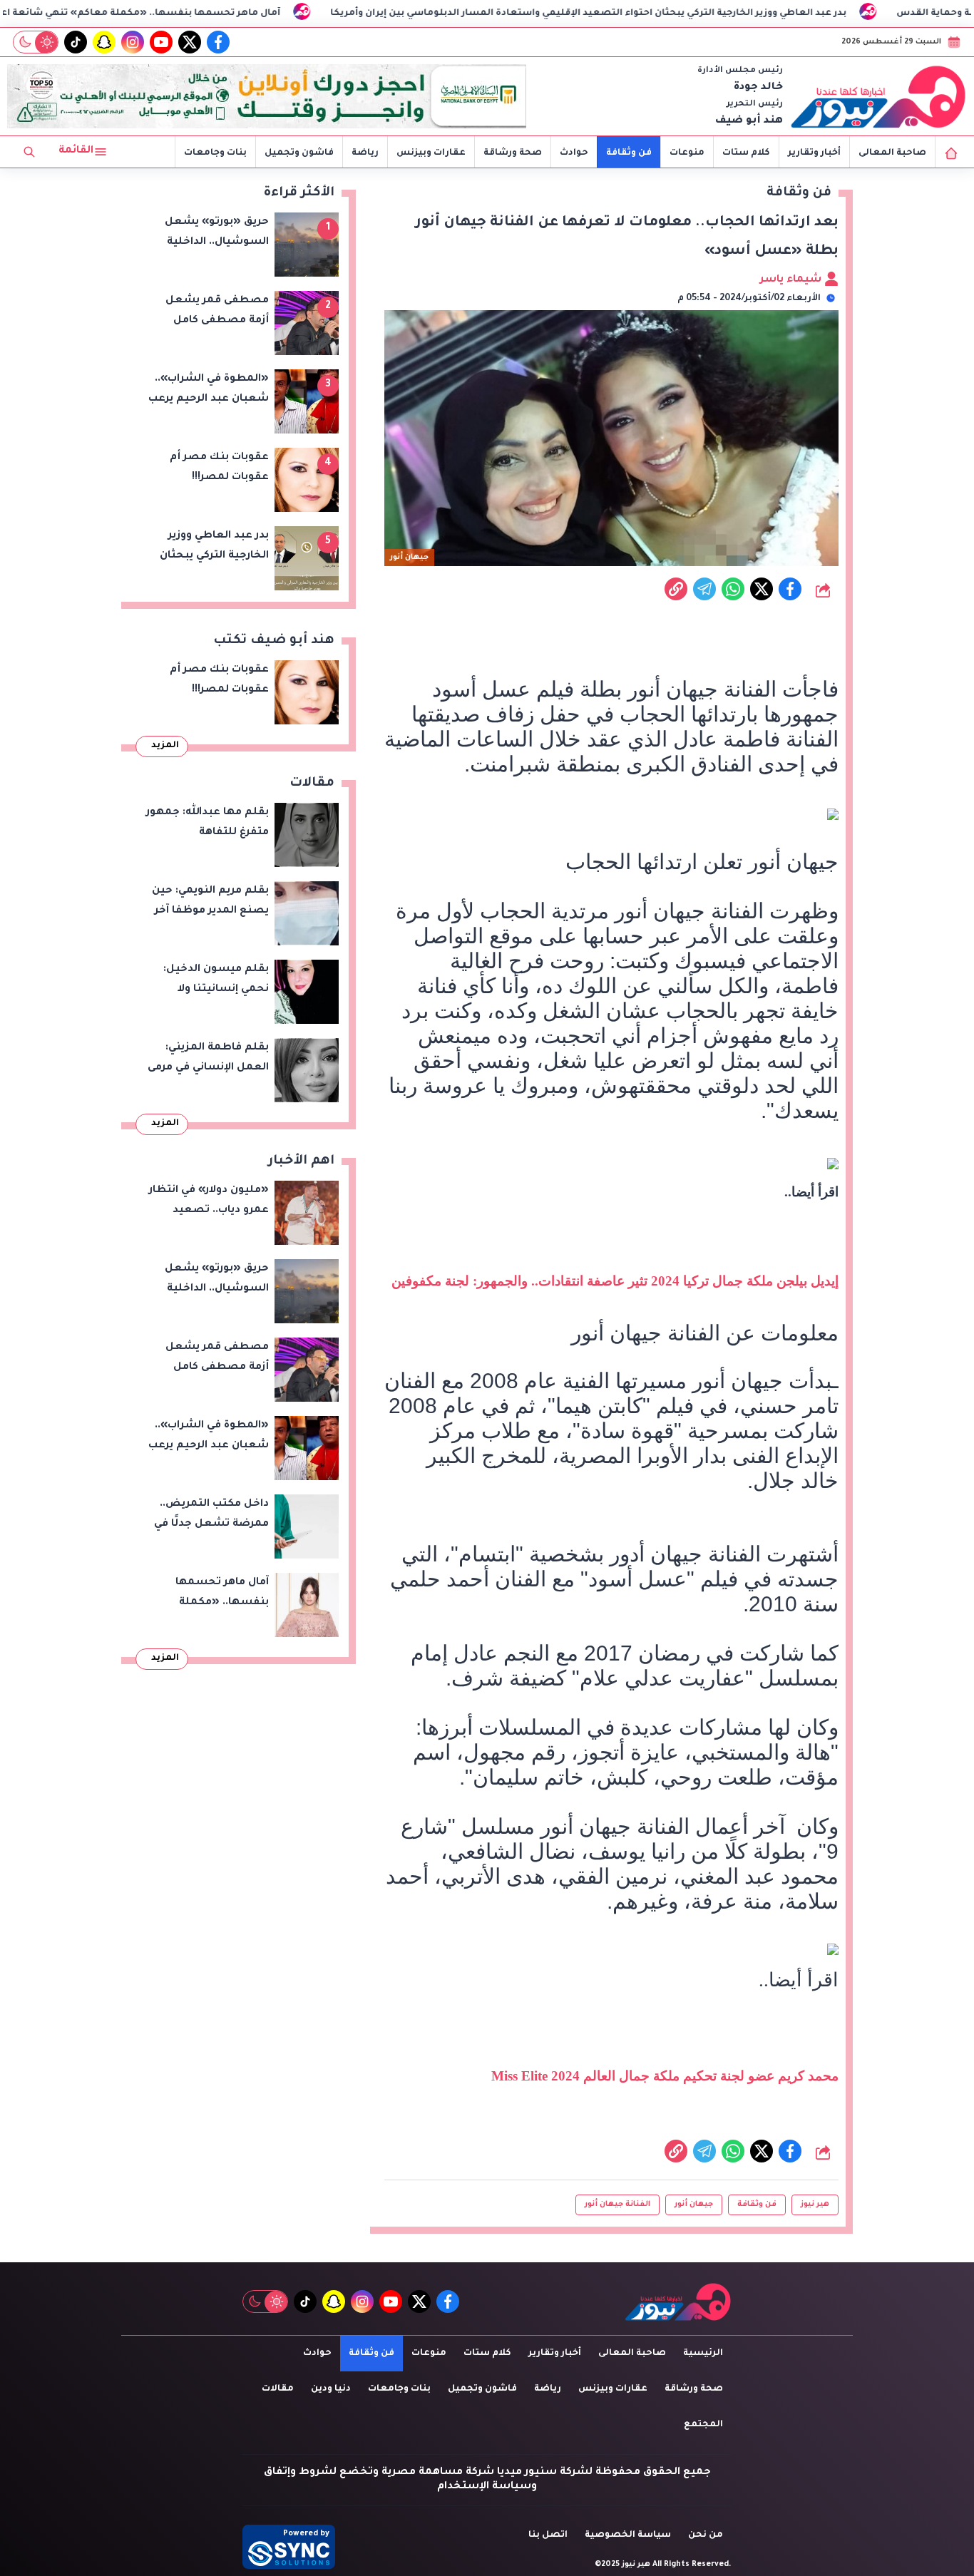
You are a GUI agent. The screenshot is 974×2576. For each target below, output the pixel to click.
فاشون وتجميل (299, 153)
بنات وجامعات (215, 153)
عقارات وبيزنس (431, 153)
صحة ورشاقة (513, 153)
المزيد (165, 746)
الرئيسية (703, 2354)
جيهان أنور (694, 2205)
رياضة (365, 153)
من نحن (706, 2535)
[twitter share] (762, 589)
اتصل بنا (548, 2535)
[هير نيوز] (878, 96)
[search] (29, 152)
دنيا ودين (331, 2389)
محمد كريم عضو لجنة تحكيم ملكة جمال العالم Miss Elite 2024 (665, 2076)
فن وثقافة (629, 153)
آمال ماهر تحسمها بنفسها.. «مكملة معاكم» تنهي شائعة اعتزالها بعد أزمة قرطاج (214, 14)
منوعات (687, 153)
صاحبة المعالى (892, 153)
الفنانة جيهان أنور (617, 2205)
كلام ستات (746, 153)
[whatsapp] (676, 589)
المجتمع (703, 2425)
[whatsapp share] (733, 589)
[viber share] (704, 589)
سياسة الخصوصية (628, 2535)
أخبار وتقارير (814, 153)
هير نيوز (815, 2205)
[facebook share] (790, 589)
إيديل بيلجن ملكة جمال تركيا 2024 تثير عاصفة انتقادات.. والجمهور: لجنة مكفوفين (615, 1281)
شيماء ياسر (792, 280)
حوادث (574, 153)
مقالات (278, 2389)
